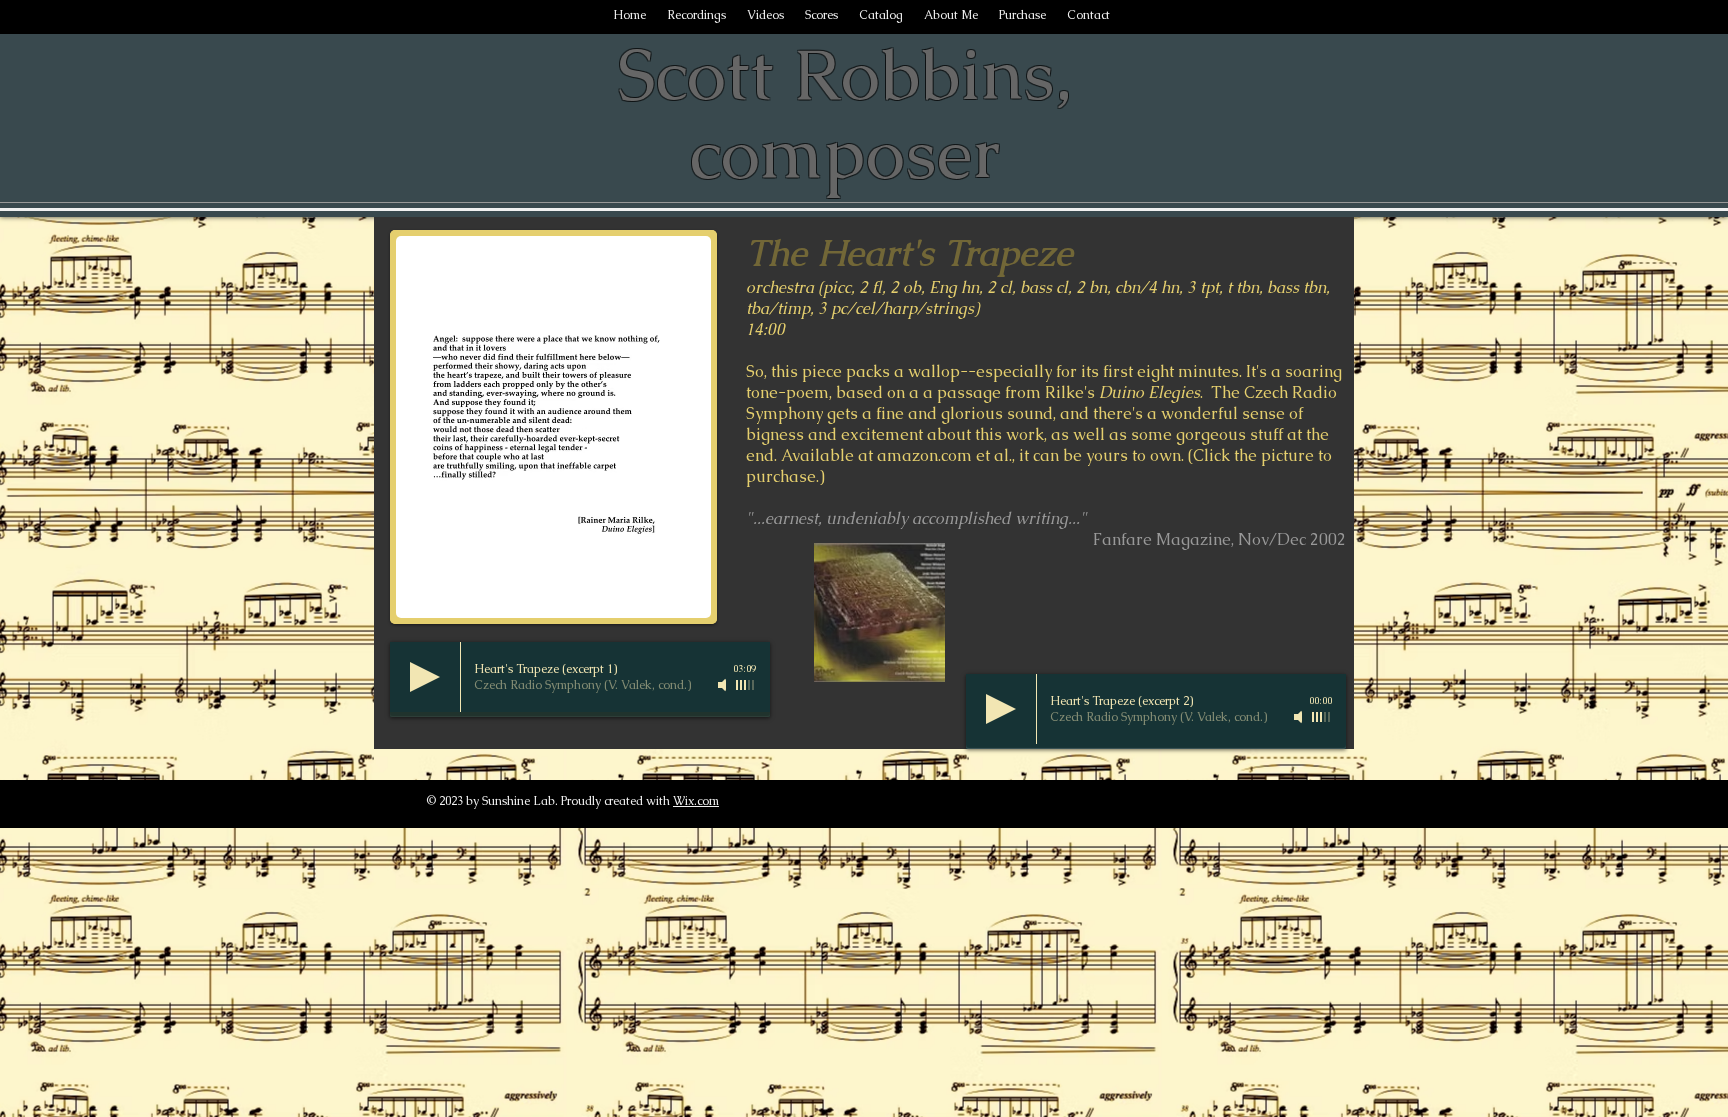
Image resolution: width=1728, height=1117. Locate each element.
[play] (669, 600)
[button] (553, 427)
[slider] (746, 685)
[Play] (425, 677)
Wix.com (696, 801)
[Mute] (724, 685)
